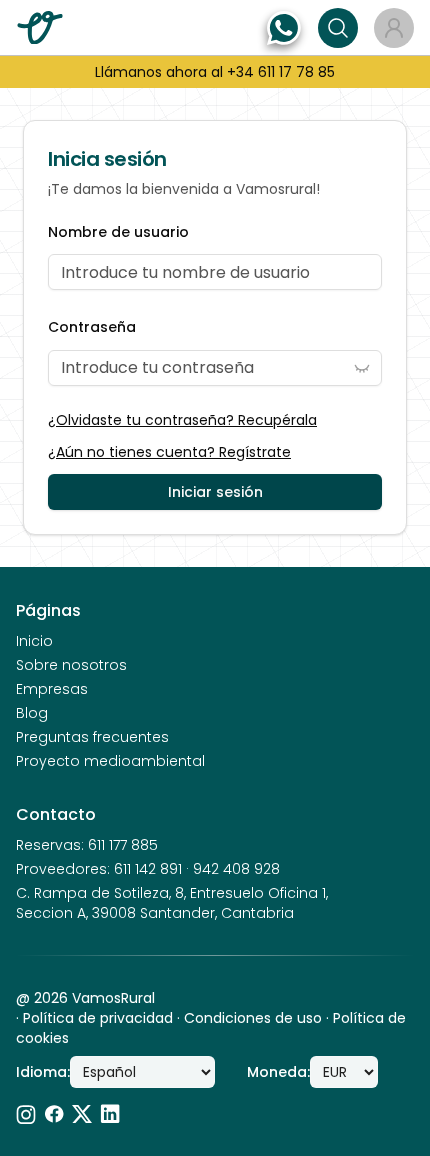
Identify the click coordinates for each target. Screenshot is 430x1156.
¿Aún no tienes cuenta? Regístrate (169, 452)
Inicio (34, 641)
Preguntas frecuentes (92, 737)
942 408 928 (236, 869)
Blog (32, 713)
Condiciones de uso (253, 1018)
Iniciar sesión (215, 492)
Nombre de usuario (118, 232)
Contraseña (92, 327)
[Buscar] (338, 28)
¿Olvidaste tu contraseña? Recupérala (182, 420)
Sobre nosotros (71, 665)
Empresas (52, 689)
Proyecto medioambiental (110, 761)
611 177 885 (123, 845)
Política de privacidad (98, 1018)
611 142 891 (148, 869)
